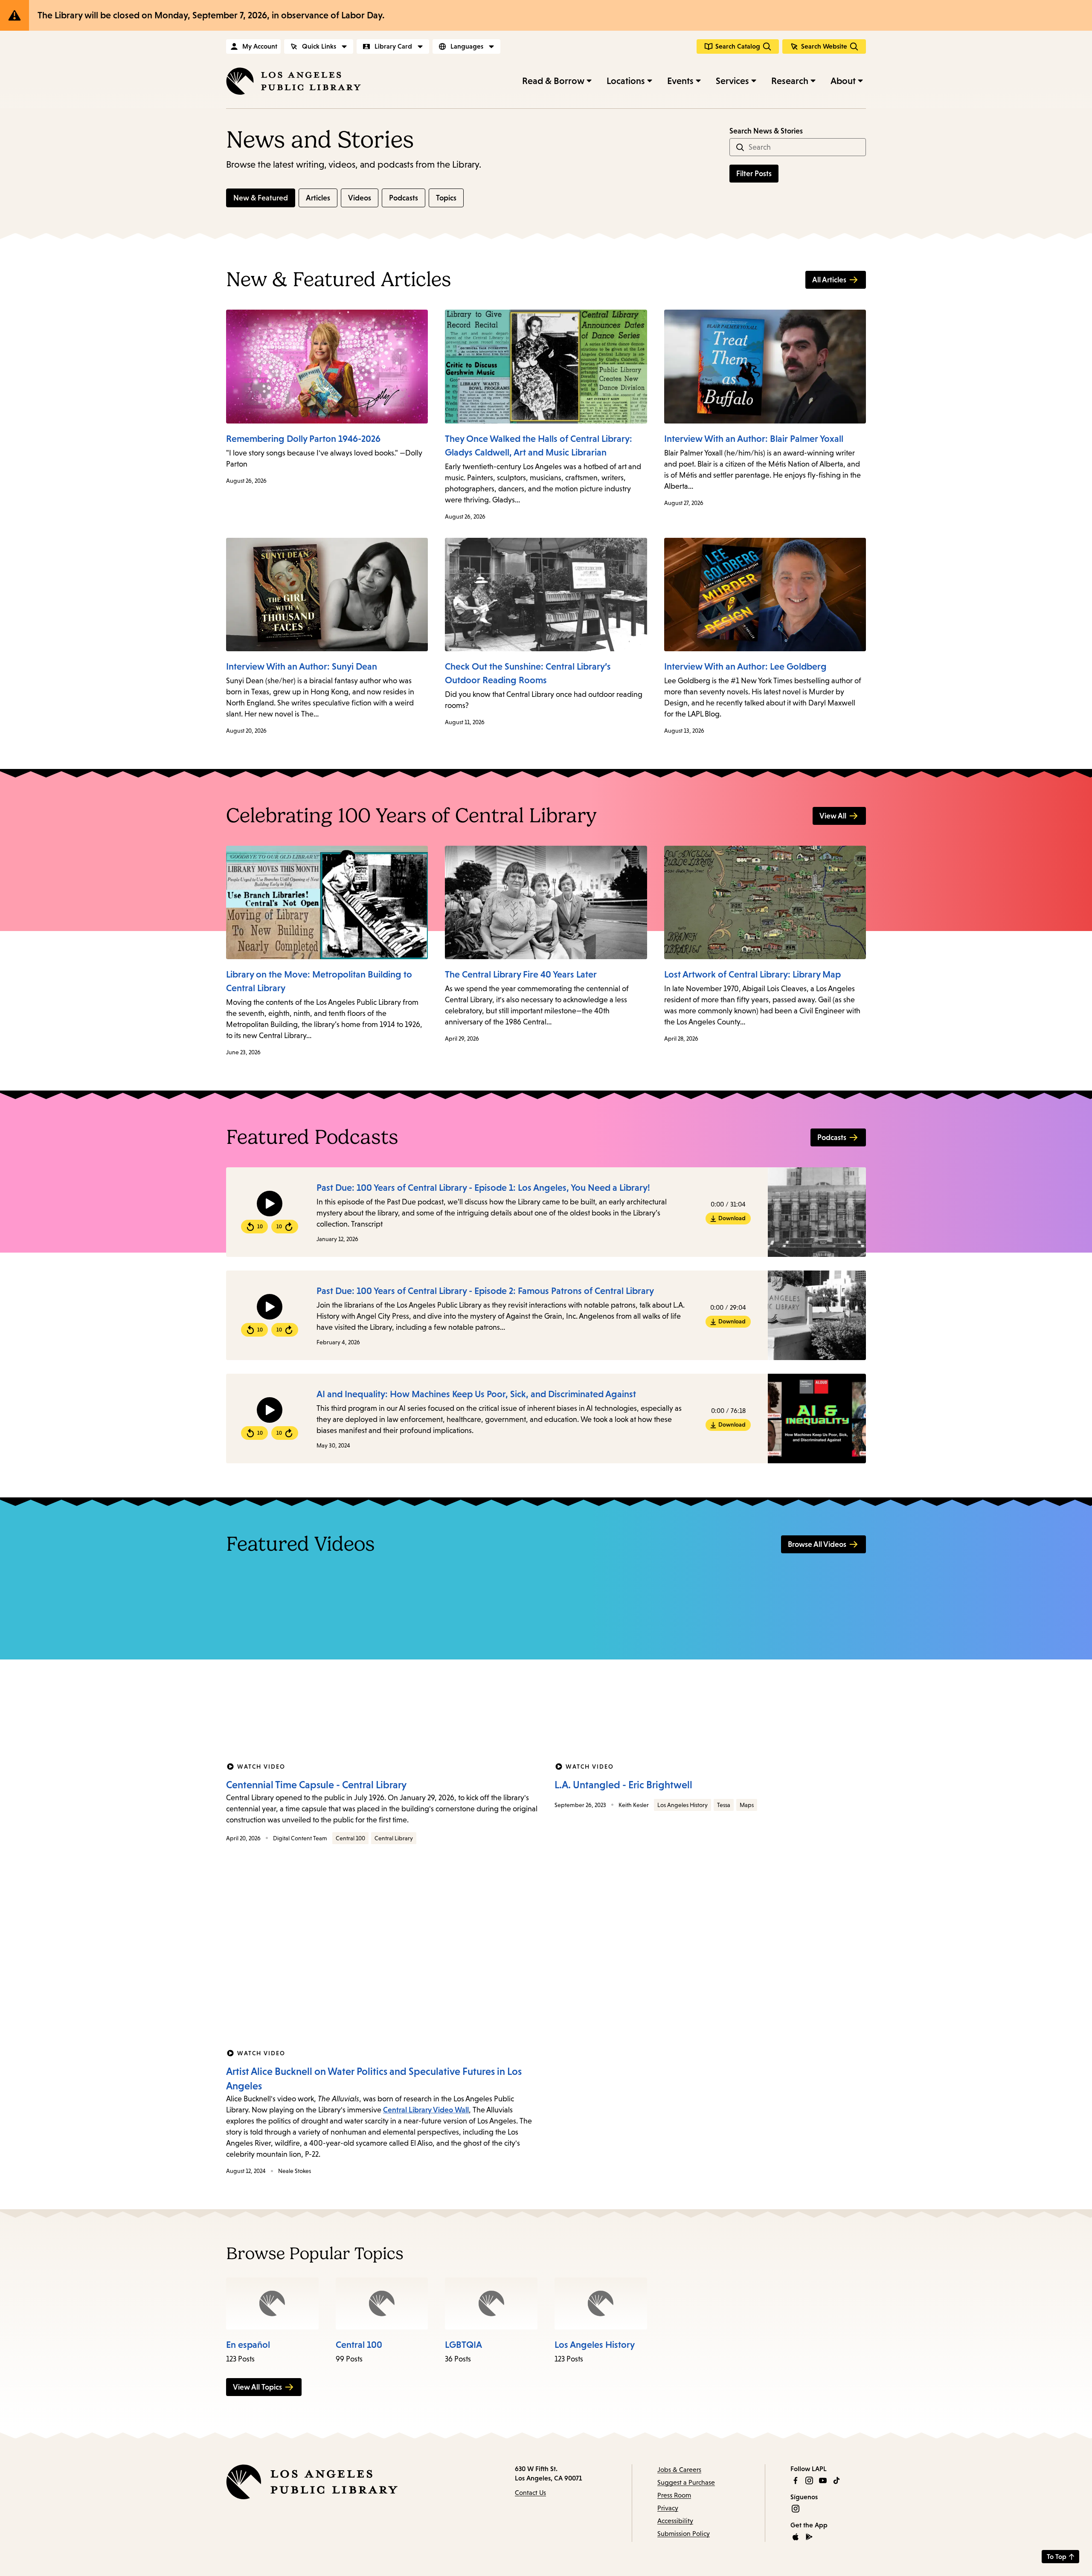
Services (732, 81)
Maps (747, 1805)
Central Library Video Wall (426, 2110)
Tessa (724, 1805)
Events (680, 81)
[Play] (270, 1204)
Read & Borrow (553, 81)
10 (260, 1227)
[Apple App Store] (796, 2537)
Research (790, 81)
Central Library (394, 1838)
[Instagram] (809, 2480)
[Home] (293, 81)
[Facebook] (796, 2480)
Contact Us (530, 2493)
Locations (626, 81)
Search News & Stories (766, 131)
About (843, 81)
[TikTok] (836, 2480)
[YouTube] (823, 2480)
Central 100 (350, 1838)
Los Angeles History (682, 1805)
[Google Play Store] (809, 2537)
